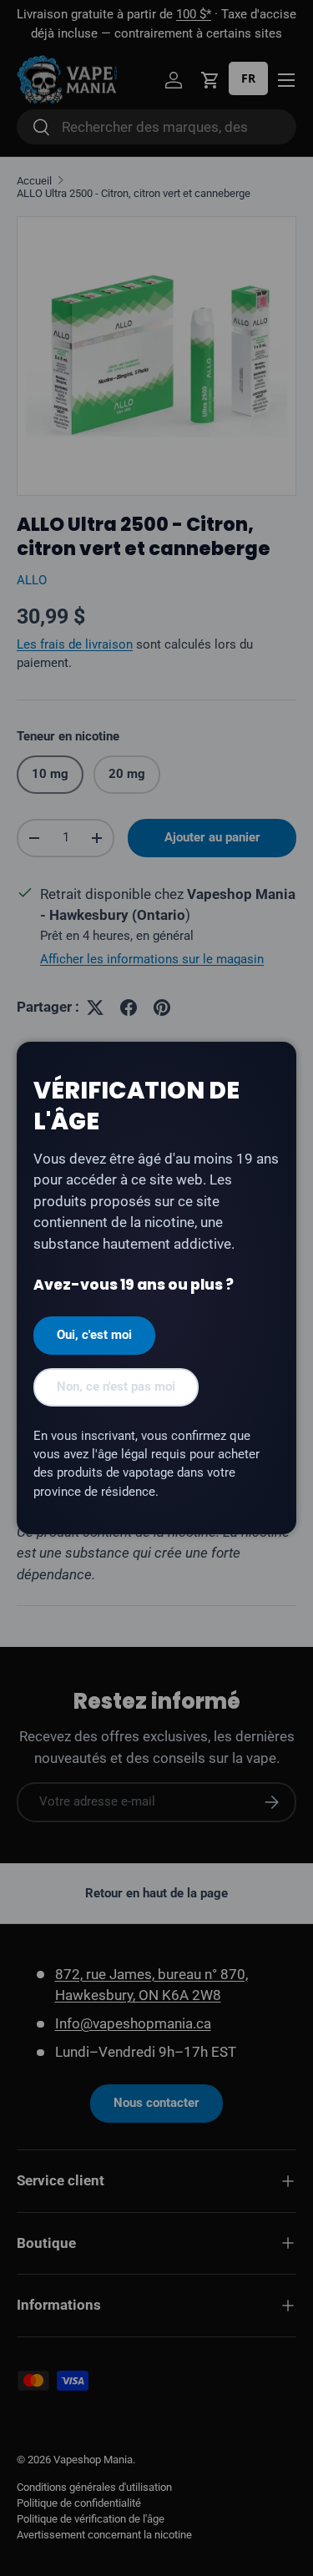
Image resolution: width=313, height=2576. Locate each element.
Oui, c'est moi (94, 1335)
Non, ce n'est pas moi (116, 1386)
